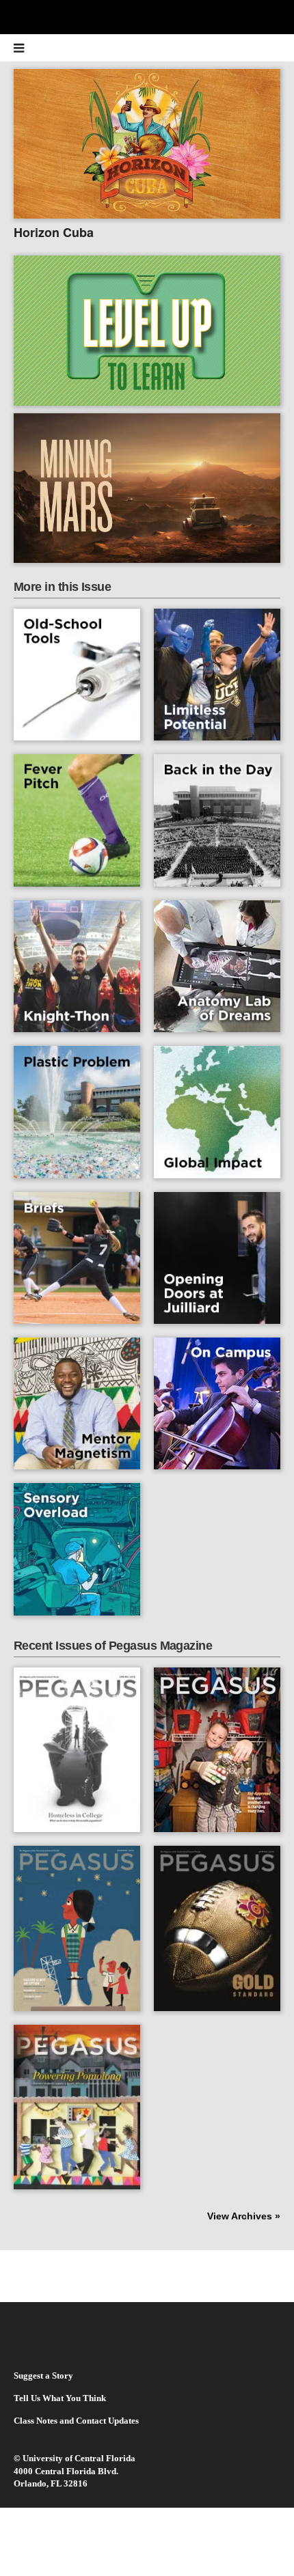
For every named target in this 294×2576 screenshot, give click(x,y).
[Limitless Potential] (217, 675)
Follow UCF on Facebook (117, 2275)
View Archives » (244, 2216)
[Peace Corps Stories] (217, 1112)
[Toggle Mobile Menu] (280, 16)
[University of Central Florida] (104, 17)
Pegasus (147, 48)
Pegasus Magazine (64, 2343)
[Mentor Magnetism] (77, 1403)
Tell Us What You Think (60, 2398)
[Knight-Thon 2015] (77, 966)
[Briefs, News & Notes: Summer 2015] (77, 1258)
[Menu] (27, 48)
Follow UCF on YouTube (178, 2275)
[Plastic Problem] (77, 1112)
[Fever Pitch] (77, 820)
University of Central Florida (79, 2458)
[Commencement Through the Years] (217, 820)
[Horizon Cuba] (147, 155)
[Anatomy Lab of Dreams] (217, 966)
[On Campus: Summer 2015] (217, 1403)
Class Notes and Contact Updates (76, 2421)
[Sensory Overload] (77, 1549)
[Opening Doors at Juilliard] (217, 1258)
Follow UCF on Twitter (147, 2275)
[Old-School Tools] (77, 675)
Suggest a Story (43, 2376)
